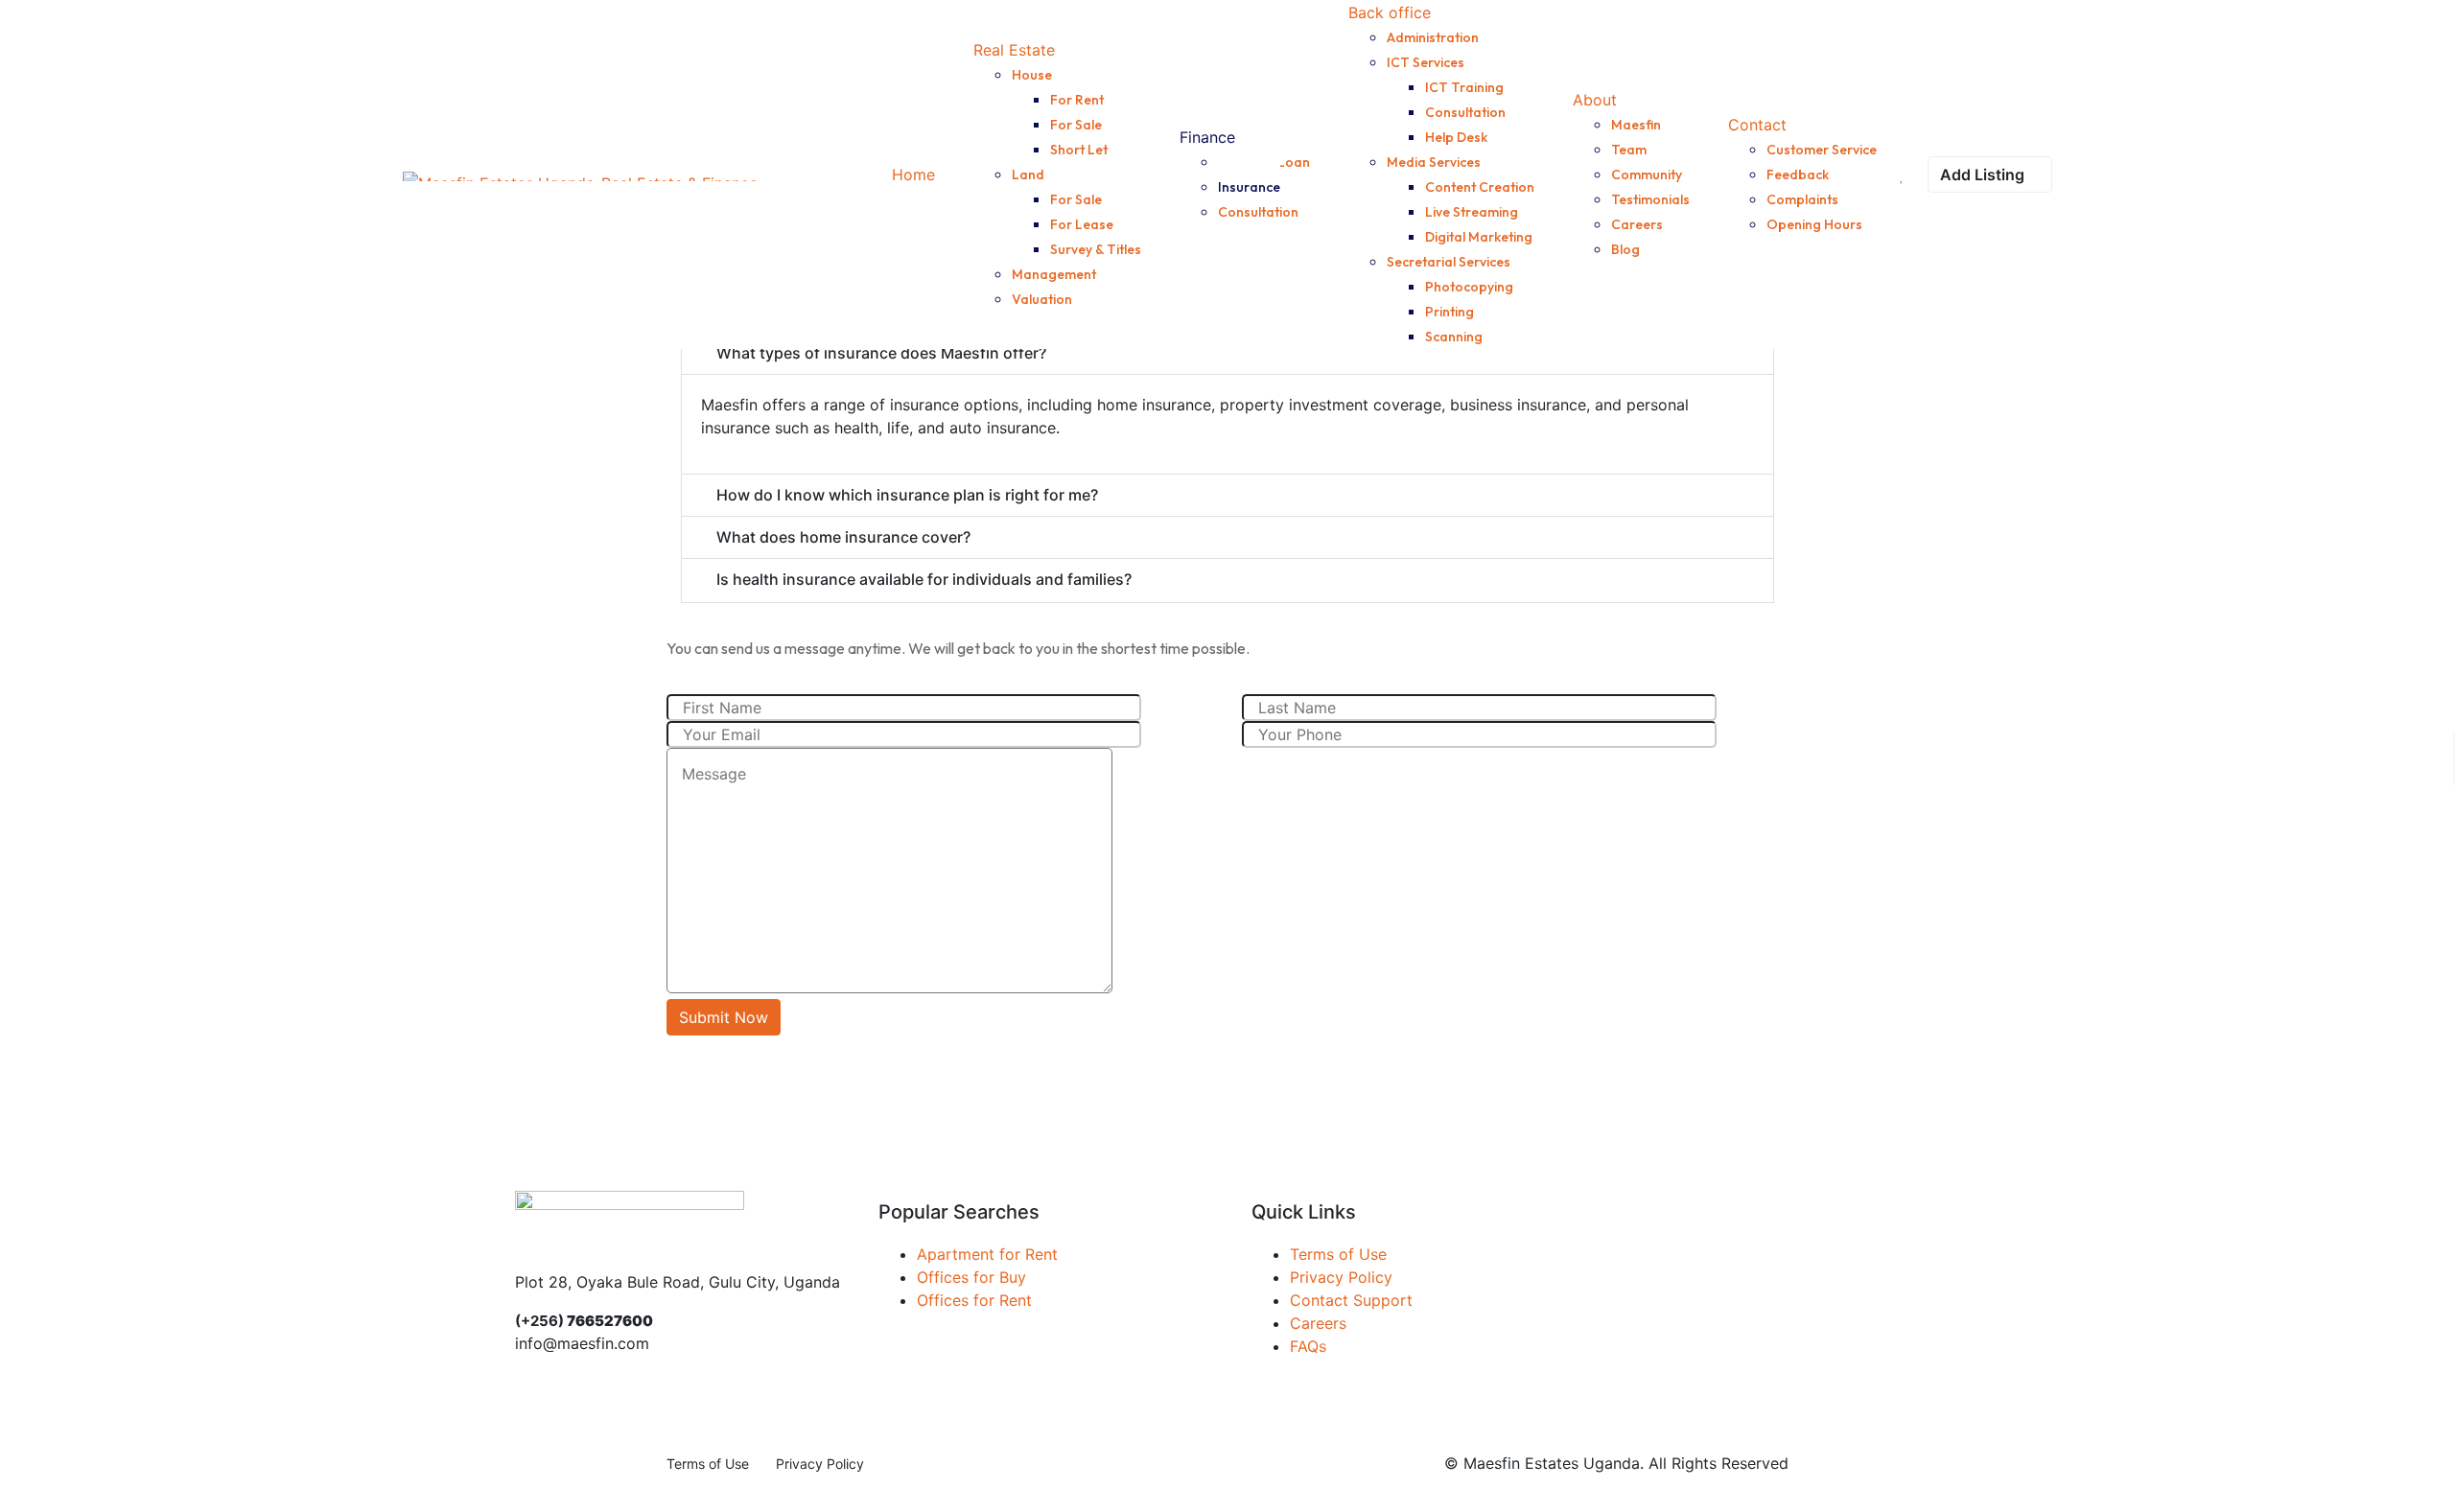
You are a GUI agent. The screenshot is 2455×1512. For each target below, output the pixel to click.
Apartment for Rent (987, 1254)
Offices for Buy (971, 1277)
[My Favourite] (1902, 174)
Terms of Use (1338, 1254)
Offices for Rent (974, 1300)
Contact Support (1351, 1300)
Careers (1318, 1323)
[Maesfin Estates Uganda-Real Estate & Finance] (580, 174)
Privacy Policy (1341, 1277)
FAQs (1308, 1346)
